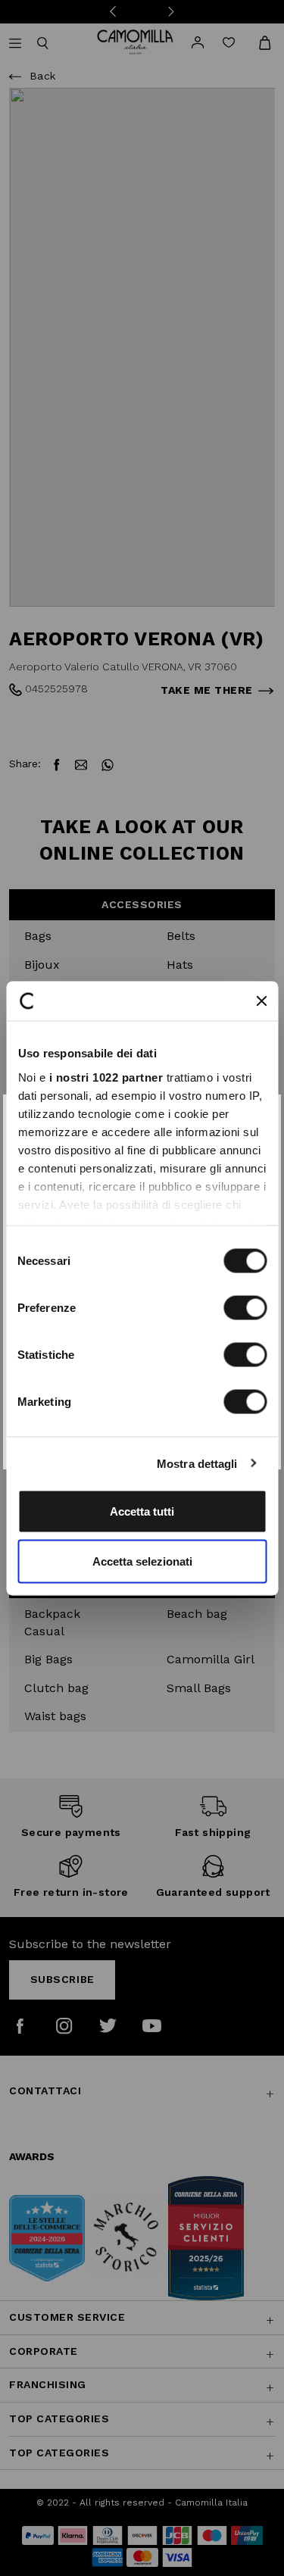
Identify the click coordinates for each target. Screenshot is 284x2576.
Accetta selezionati (142, 1561)
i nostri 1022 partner (106, 1077)
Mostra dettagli (197, 1463)
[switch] (245, 1308)
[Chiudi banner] (261, 1001)
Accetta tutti (142, 1511)
